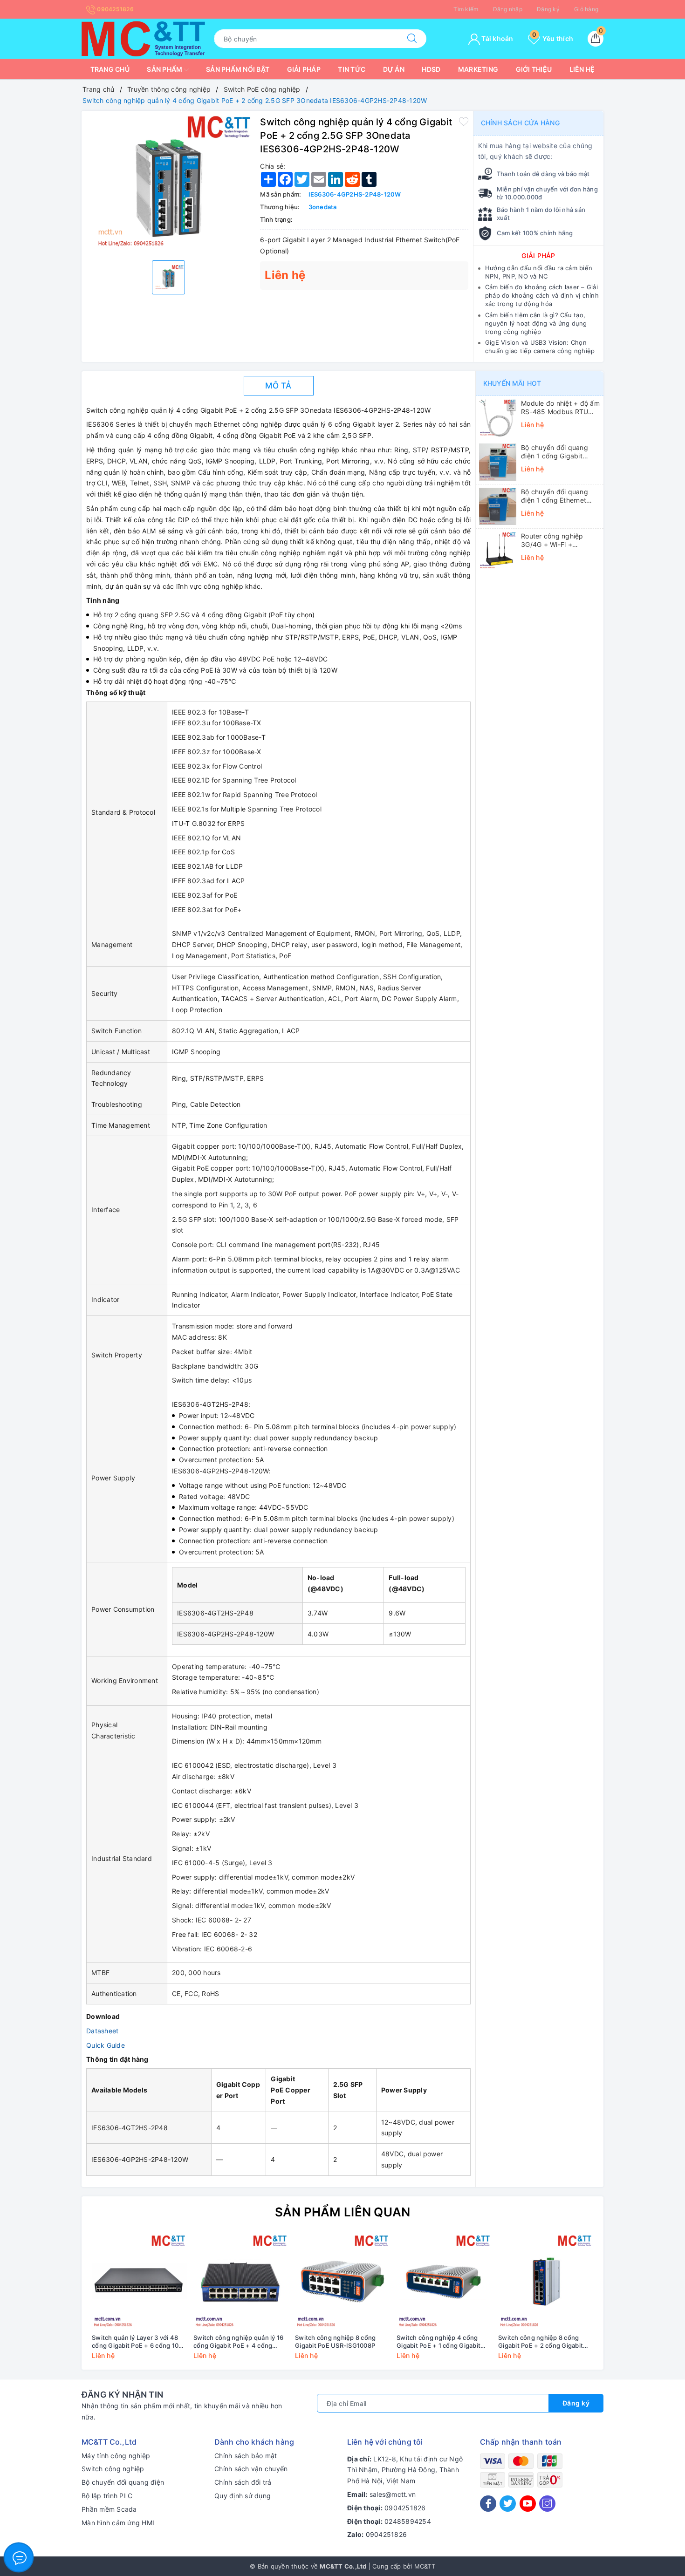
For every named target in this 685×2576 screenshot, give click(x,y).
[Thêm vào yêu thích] (464, 121)
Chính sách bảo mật (246, 2456)
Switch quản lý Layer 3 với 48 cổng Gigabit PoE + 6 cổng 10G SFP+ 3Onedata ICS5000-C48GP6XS (137, 2342)
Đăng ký (548, 9)
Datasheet (102, 2031)
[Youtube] (528, 2504)
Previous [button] (63, 2303)
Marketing (478, 69)
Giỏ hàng (586, 9)
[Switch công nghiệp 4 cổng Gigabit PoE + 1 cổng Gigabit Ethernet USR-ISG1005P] (444, 2282)
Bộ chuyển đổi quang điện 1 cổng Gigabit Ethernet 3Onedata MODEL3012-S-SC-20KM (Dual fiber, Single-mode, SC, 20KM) (560, 452)
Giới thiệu (534, 69)
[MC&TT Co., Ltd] (143, 38)
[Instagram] (547, 2504)
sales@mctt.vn (393, 2494)
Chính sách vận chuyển (251, 2469)
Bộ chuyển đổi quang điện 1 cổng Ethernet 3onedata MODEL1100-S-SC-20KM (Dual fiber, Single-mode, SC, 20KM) (560, 496)
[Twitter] (508, 2504)
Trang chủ (110, 69)
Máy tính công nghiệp (116, 2456)
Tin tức (352, 69)
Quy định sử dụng (243, 2496)
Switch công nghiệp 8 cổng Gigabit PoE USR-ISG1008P (335, 2341)
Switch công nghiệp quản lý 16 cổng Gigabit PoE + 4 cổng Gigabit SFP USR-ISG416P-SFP (239, 2342)
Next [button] (622, 2303)
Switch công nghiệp (113, 2469)
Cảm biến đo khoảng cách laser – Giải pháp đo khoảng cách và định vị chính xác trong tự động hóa (542, 295)
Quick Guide (106, 2045)
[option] (168, 184)
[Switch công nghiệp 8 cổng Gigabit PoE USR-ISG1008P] (342, 2282)
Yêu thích (553, 38)
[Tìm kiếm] (412, 39)
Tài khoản (497, 38)
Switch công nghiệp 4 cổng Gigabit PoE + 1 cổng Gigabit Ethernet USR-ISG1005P (438, 2342)
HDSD (431, 69)
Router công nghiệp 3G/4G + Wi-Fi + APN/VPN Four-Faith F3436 (553, 540)
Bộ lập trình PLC (107, 2496)
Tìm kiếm (466, 9)
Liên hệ (582, 69)
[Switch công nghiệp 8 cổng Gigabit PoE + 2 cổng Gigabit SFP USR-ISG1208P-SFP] (546, 2282)
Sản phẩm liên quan (343, 2212)
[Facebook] (488, 2504)
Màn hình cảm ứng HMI (118, 2523)
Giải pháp (304, 69)
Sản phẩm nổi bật (238, 69)
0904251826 (115, 9)
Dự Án (394, 69)
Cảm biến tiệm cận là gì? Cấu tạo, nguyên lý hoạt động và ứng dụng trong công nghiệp (536, 323)
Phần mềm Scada (109, 2509)
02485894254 (408, 2521)
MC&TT (425, 2566)
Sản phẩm (165, 69)
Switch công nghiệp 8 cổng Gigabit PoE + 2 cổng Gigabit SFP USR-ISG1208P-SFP (541, 2342)
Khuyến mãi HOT (512, 383)
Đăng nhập (508, 9)
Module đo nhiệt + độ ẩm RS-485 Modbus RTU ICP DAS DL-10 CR (560, 408)
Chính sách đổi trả (243, 2482)
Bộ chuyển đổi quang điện (123, 2482)
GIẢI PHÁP (538, 256)
